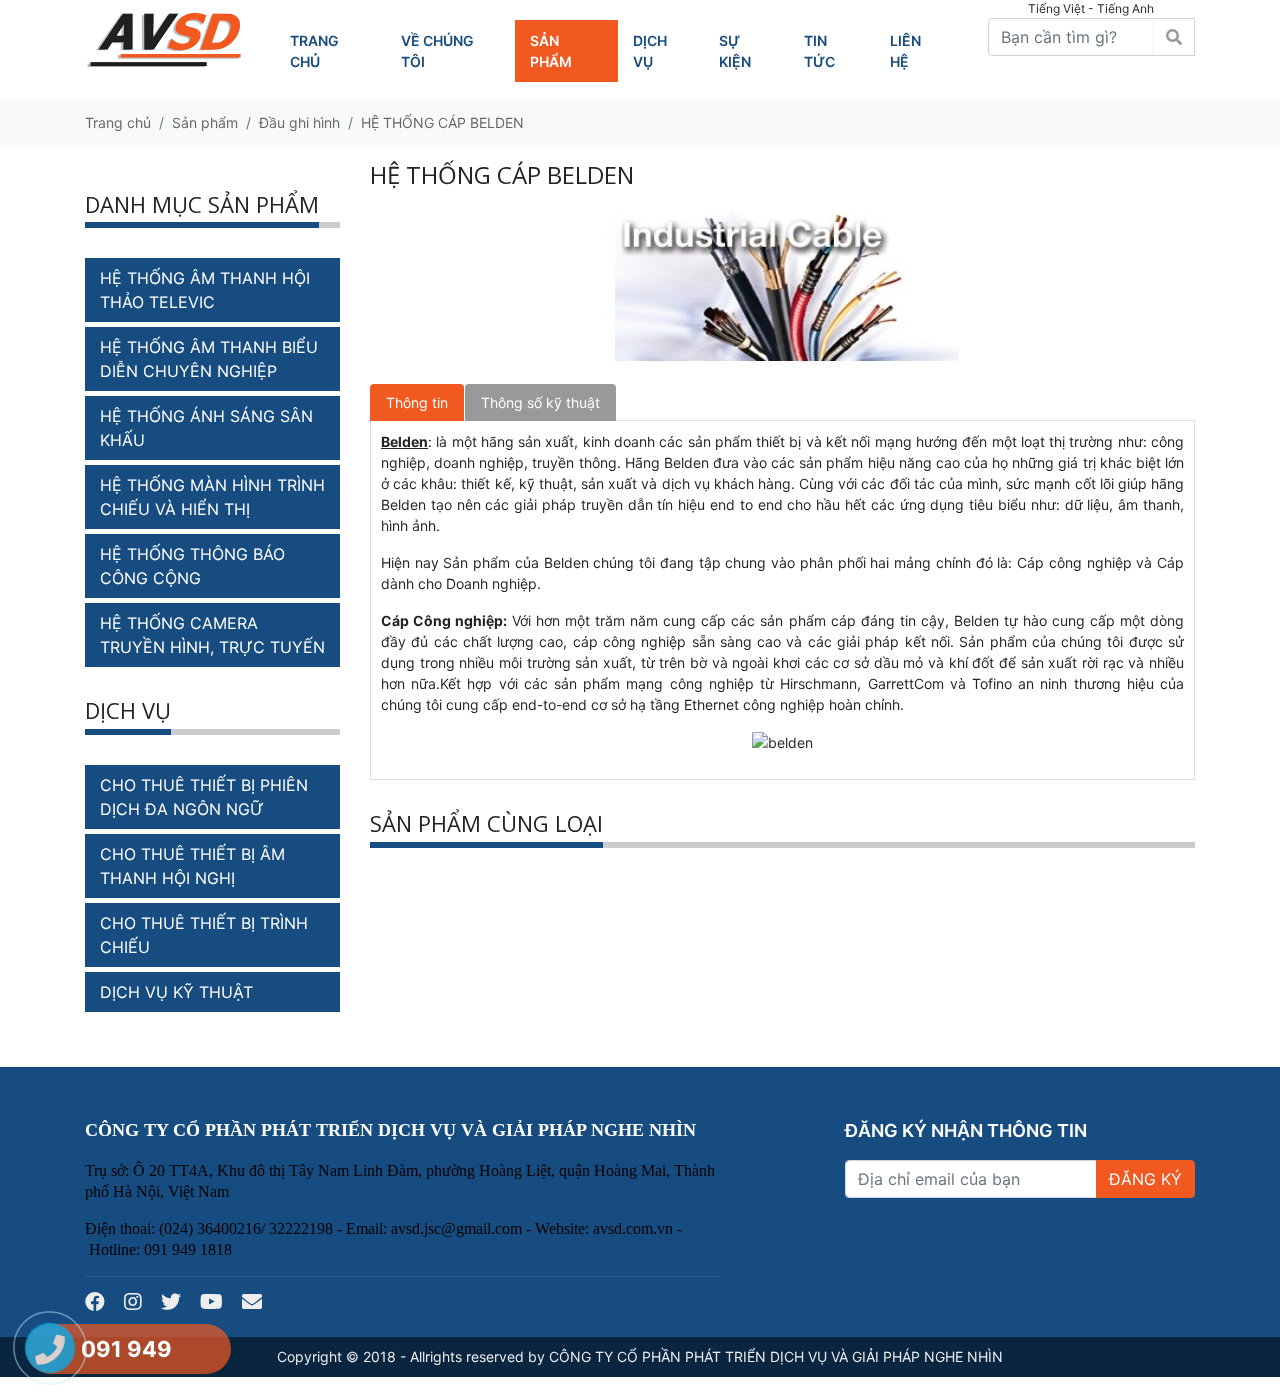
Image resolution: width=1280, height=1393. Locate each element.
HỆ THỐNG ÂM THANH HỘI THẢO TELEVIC (205, 290)
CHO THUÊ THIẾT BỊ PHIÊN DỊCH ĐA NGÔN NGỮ (204, 797)
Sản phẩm (205, 122)
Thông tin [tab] (417, 402)
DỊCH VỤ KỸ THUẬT (176, 992)
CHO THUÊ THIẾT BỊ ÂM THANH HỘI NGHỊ (192, 866)
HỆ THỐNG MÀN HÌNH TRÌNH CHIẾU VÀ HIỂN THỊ (212, 497)
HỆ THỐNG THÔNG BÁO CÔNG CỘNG (192, 566)
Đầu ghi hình (299, 122)
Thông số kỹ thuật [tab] (540, 402)
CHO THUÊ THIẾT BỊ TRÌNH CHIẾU (204, 935)
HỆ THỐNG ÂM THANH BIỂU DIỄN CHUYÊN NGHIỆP (209, 359)
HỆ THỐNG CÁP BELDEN (442, 122)
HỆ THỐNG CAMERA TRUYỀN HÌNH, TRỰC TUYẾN (212, 635)
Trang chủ (118, 122)
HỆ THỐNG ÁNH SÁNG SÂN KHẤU (206, 428)
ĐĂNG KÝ (1145, 1179)
